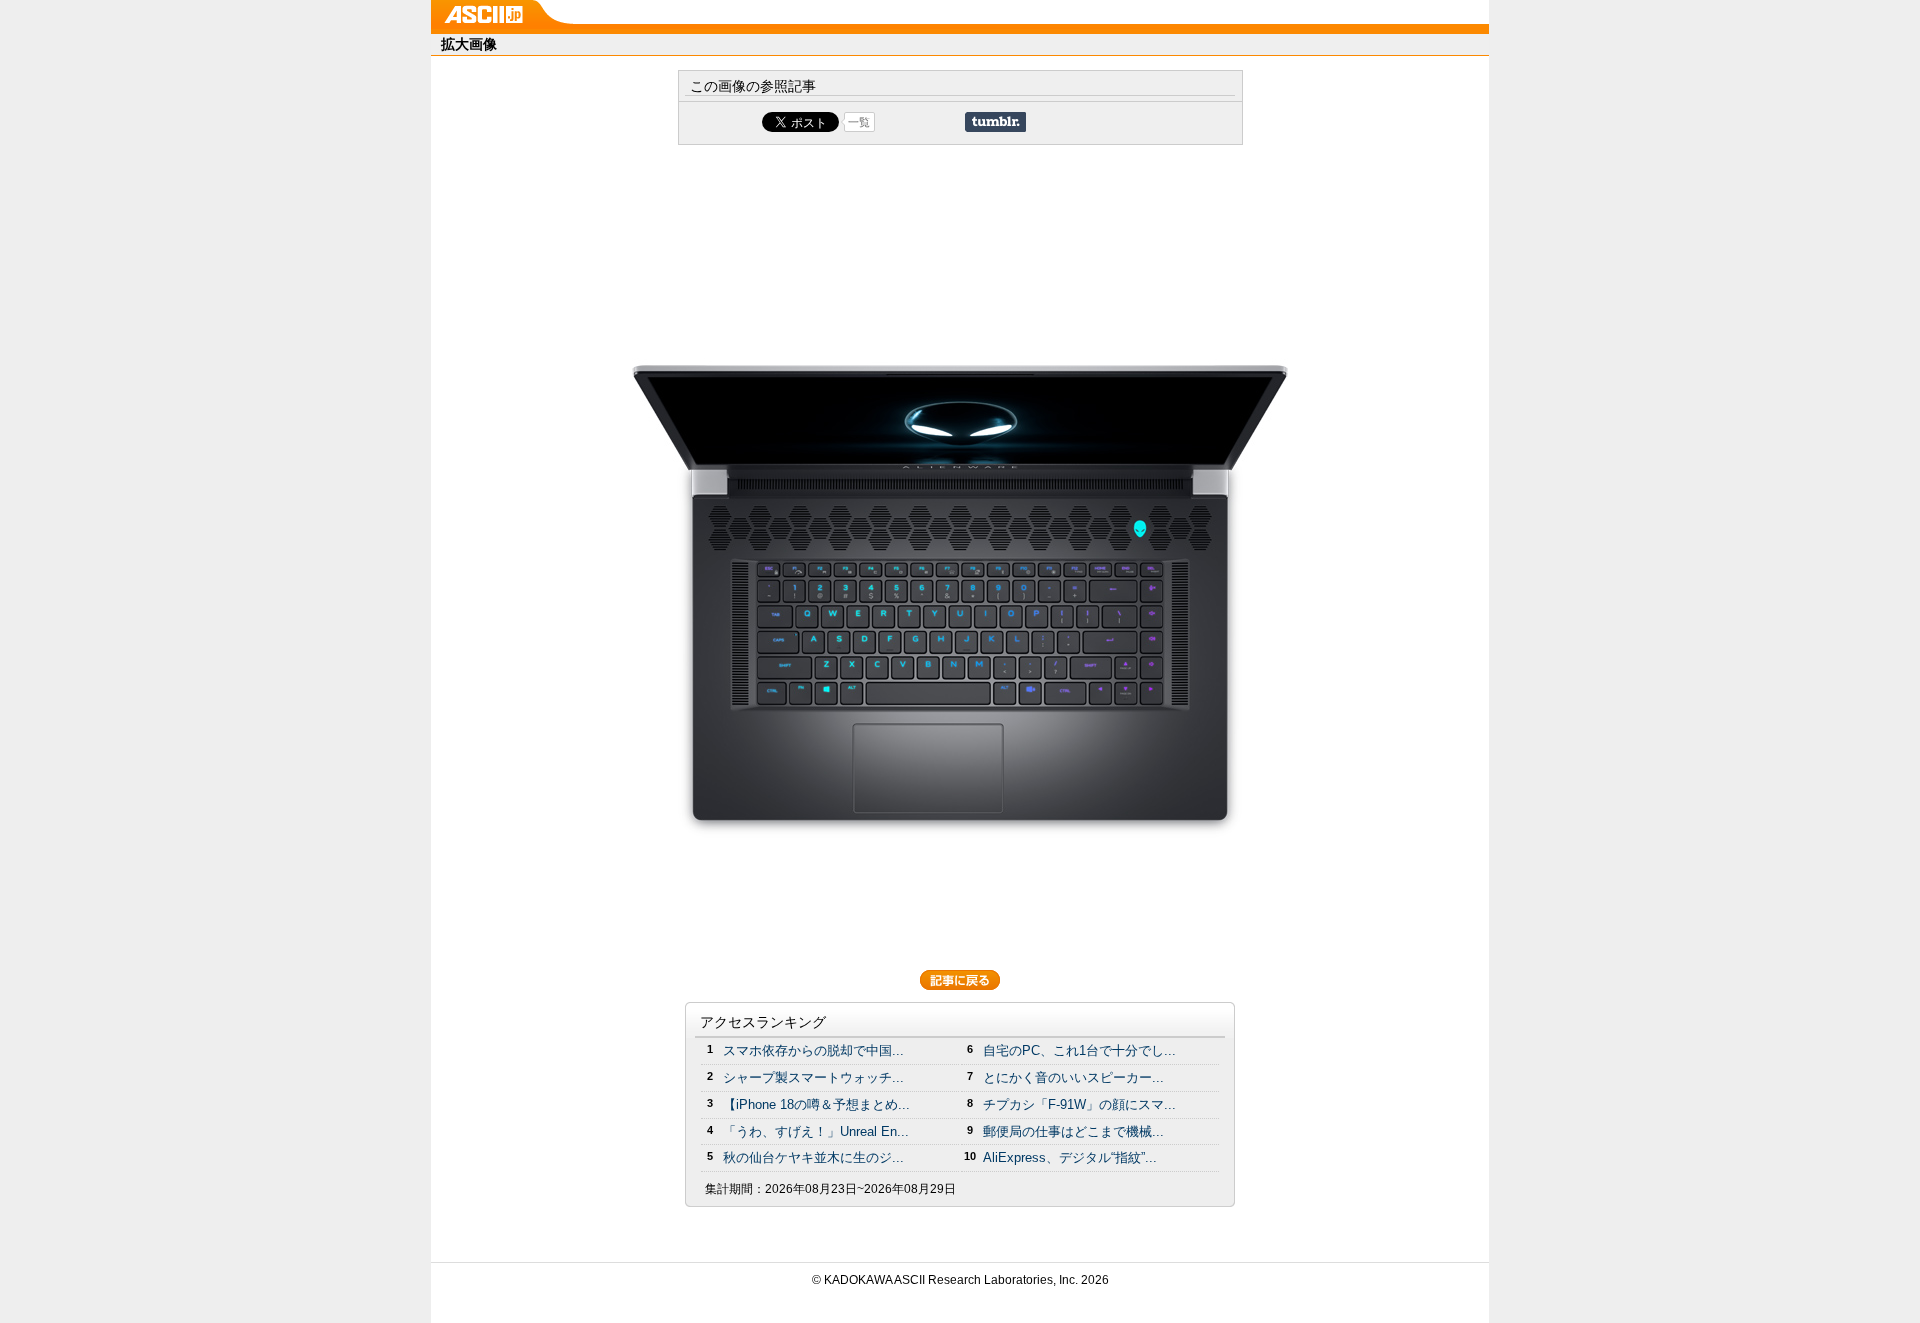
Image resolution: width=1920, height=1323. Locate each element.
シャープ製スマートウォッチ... (813, 1077)
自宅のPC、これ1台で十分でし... (1079, 1050)
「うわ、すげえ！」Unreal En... (816, 1131)
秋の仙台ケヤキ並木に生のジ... (813, 1157)
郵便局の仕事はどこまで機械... (1073, 1131)
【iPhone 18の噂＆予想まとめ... (816, 1104)
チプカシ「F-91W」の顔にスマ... (1079, 1104)
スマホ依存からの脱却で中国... (813, 1050)
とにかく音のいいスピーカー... (1073, 1077)
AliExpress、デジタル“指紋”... (1070, 1157)
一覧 (859, 122)
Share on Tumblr (995, 122)
